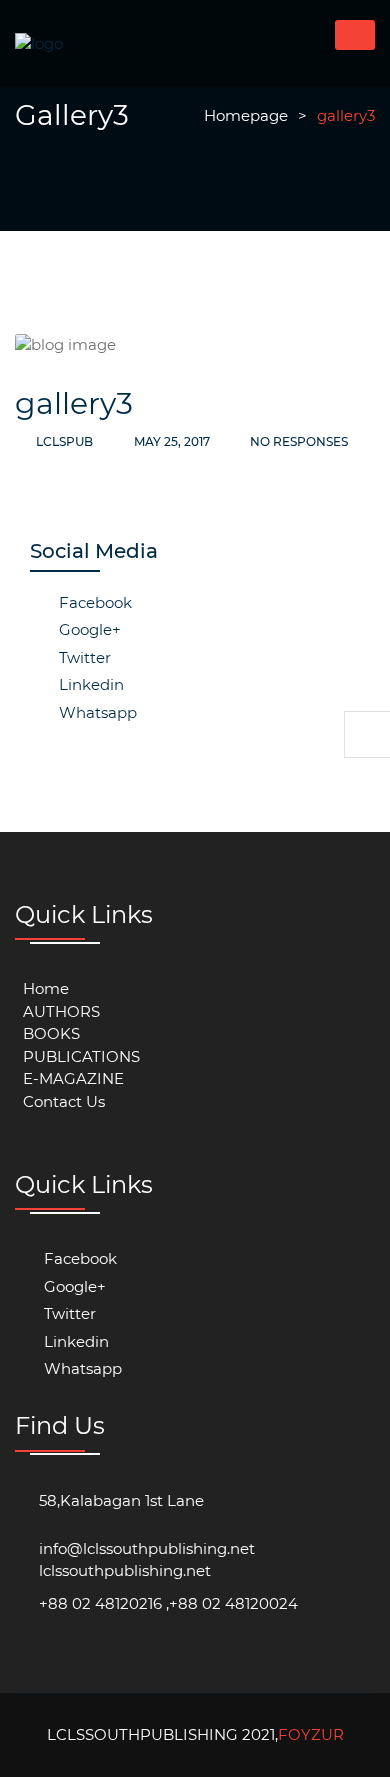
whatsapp (96, 712)
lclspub (64, 441)
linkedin (89, 684)
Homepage (246, 115)
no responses (297, 441)
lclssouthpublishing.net (125, 1570)
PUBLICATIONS (81, 1056)
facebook (93, 602)
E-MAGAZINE (73, 1078)
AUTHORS (61, 1011)
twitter (83, 657)
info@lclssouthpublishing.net (147, 1548)
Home (46, 988)
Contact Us (64, 1101)
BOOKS (51, 1033)
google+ (88, 629)
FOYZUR (311, 1734)
